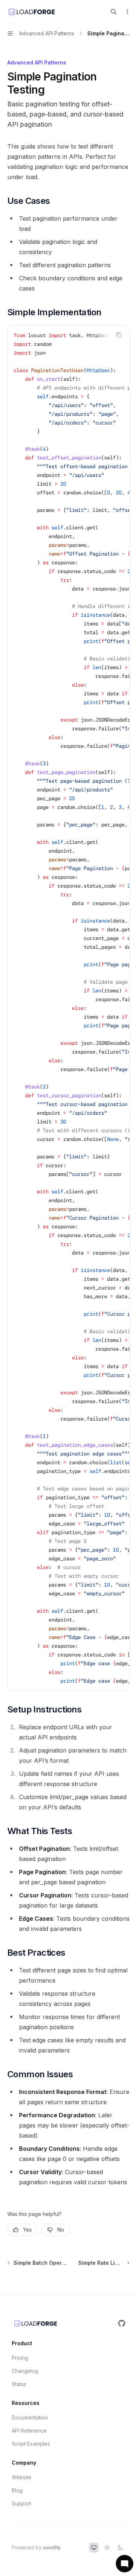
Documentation (30, 2417)
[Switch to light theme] (107, 2548)
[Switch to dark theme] (120, 2548)
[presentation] (68, 1008)
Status (19, 2384)
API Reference (29, 2431)
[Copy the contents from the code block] (119, 335)
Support (21, 2503)
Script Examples (31, 2444)
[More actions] (128, 12)
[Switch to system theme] (94, 2548)
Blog (17, 2490)
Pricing (20, 2358)
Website (22, 2477)
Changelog (25, 2371)
